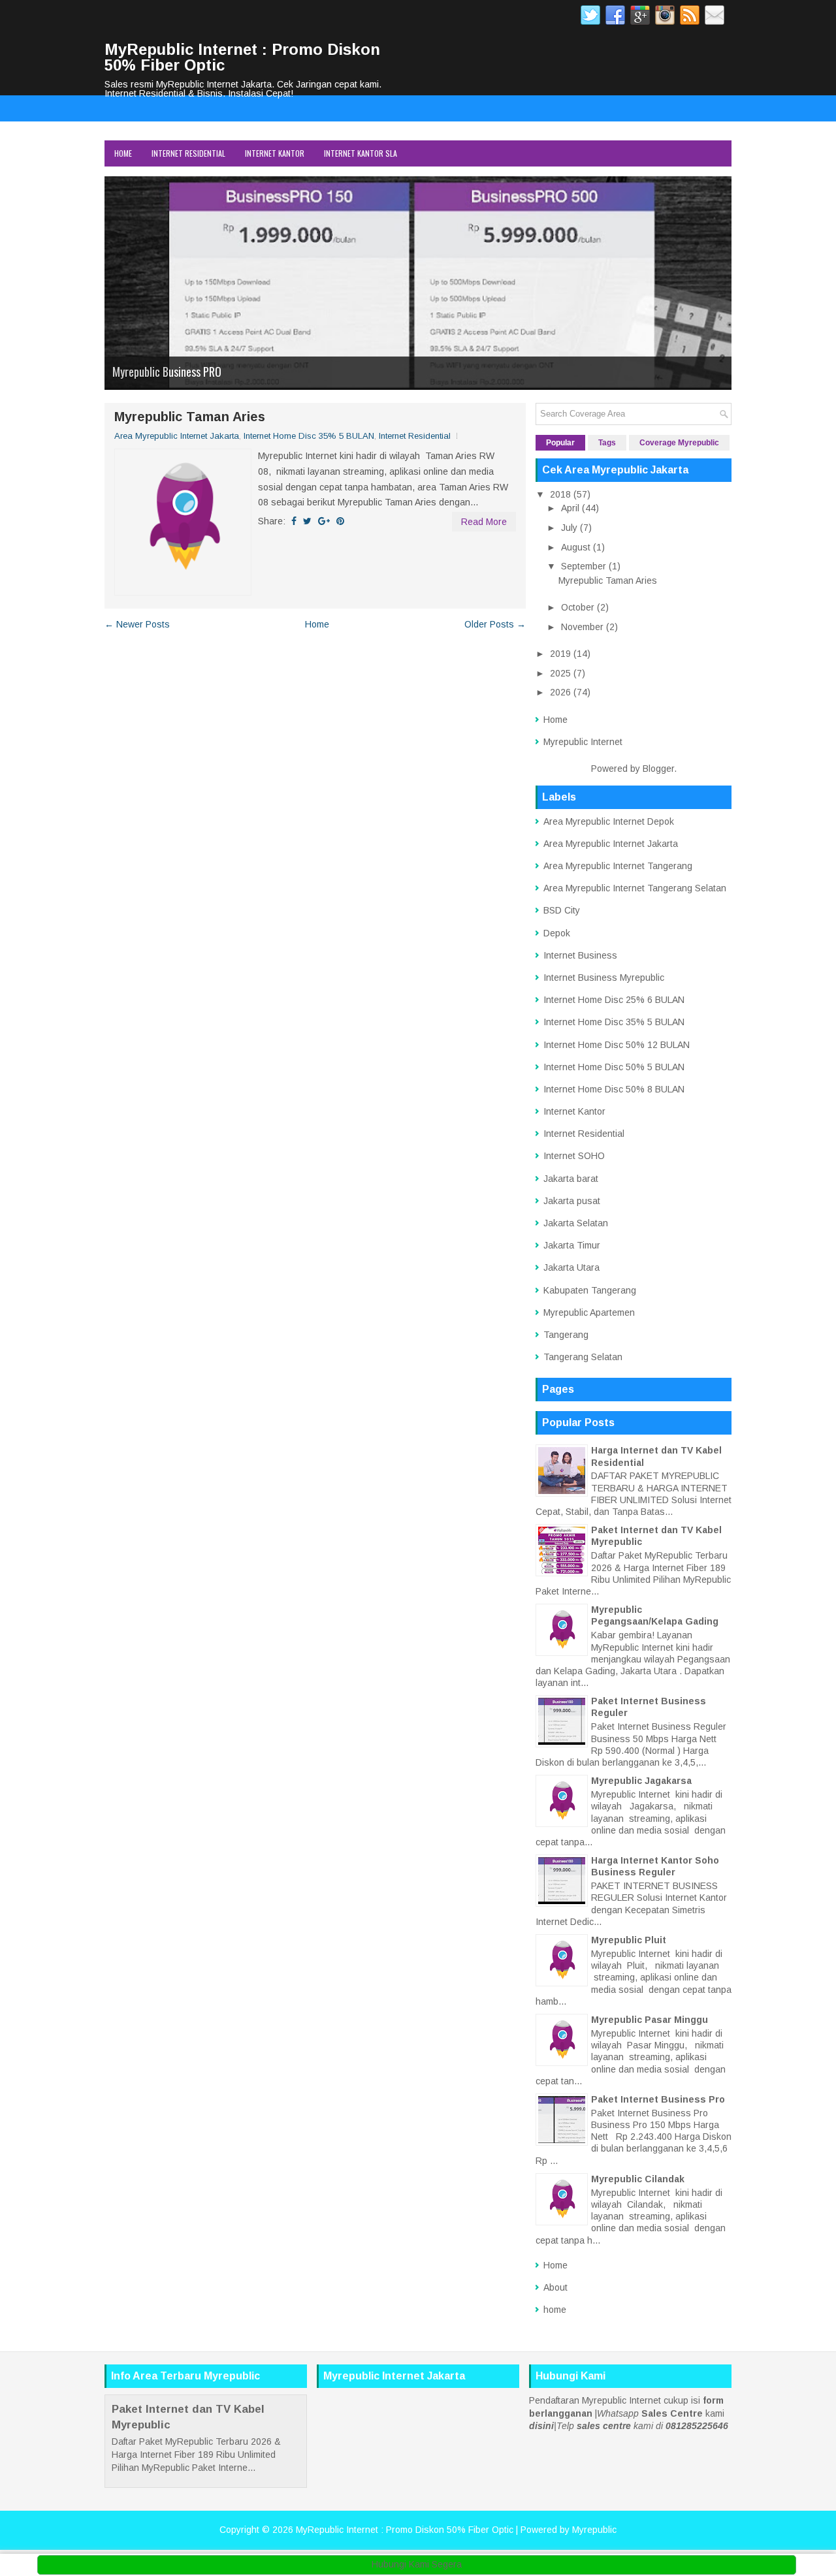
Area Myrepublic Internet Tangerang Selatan (635, 888)
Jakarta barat (571, 1179)
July (569, 528)
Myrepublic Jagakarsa (641, 1781)
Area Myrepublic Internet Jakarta (177, 436)
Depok (557, 933)
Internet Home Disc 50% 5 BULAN (614, 1067)
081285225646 (697, 2426)
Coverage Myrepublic (679, 443)
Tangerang (566, 1335)
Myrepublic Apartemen (589, 1312)
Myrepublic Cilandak (638, 2179)
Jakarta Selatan (576, 1223)
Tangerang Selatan (583, 1357)
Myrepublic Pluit (629, 1940)
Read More (484, 522)
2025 (560, 673)
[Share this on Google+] (324, 521)
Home (123, 153)
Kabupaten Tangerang (590, 1290)
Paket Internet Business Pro (658, 2099)
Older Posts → (495, 624)
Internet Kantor (275, 153)
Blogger (658, 769)
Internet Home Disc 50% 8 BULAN (614, 1089)
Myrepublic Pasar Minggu (650, 2020)
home (555, 2310)
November (582, 627)
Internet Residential (188, 153)
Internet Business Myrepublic (604, 978)
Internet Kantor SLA (361, 153)
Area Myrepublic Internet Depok (609, 821)
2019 (560, 654)
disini (541, 2426)
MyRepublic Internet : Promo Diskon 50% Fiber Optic (242, 57)
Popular (560, 443)
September (584, 566)
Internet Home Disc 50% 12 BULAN (617, 1045)
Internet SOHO (574, 1156)
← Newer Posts (137, 624)
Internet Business (580, 955)
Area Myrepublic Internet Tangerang (618, 866)
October (578, 607)
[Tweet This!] (307, 521)
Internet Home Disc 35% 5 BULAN (309, 436)
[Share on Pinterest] (340, 521)
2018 (560, 494)
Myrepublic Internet (583, 742)
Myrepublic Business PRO (167, 372)
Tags (607, 443)
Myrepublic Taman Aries (190, 417)
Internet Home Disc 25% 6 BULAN (614, 1000)
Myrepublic (594, 2530)
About (555, 2287)
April (570, 508)
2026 (560, 692)
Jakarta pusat (572, 1201)
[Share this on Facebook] (294, 521)
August (576, 547)
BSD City (562, 910)
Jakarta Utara (571, 1267)
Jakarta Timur (572, 1245)
